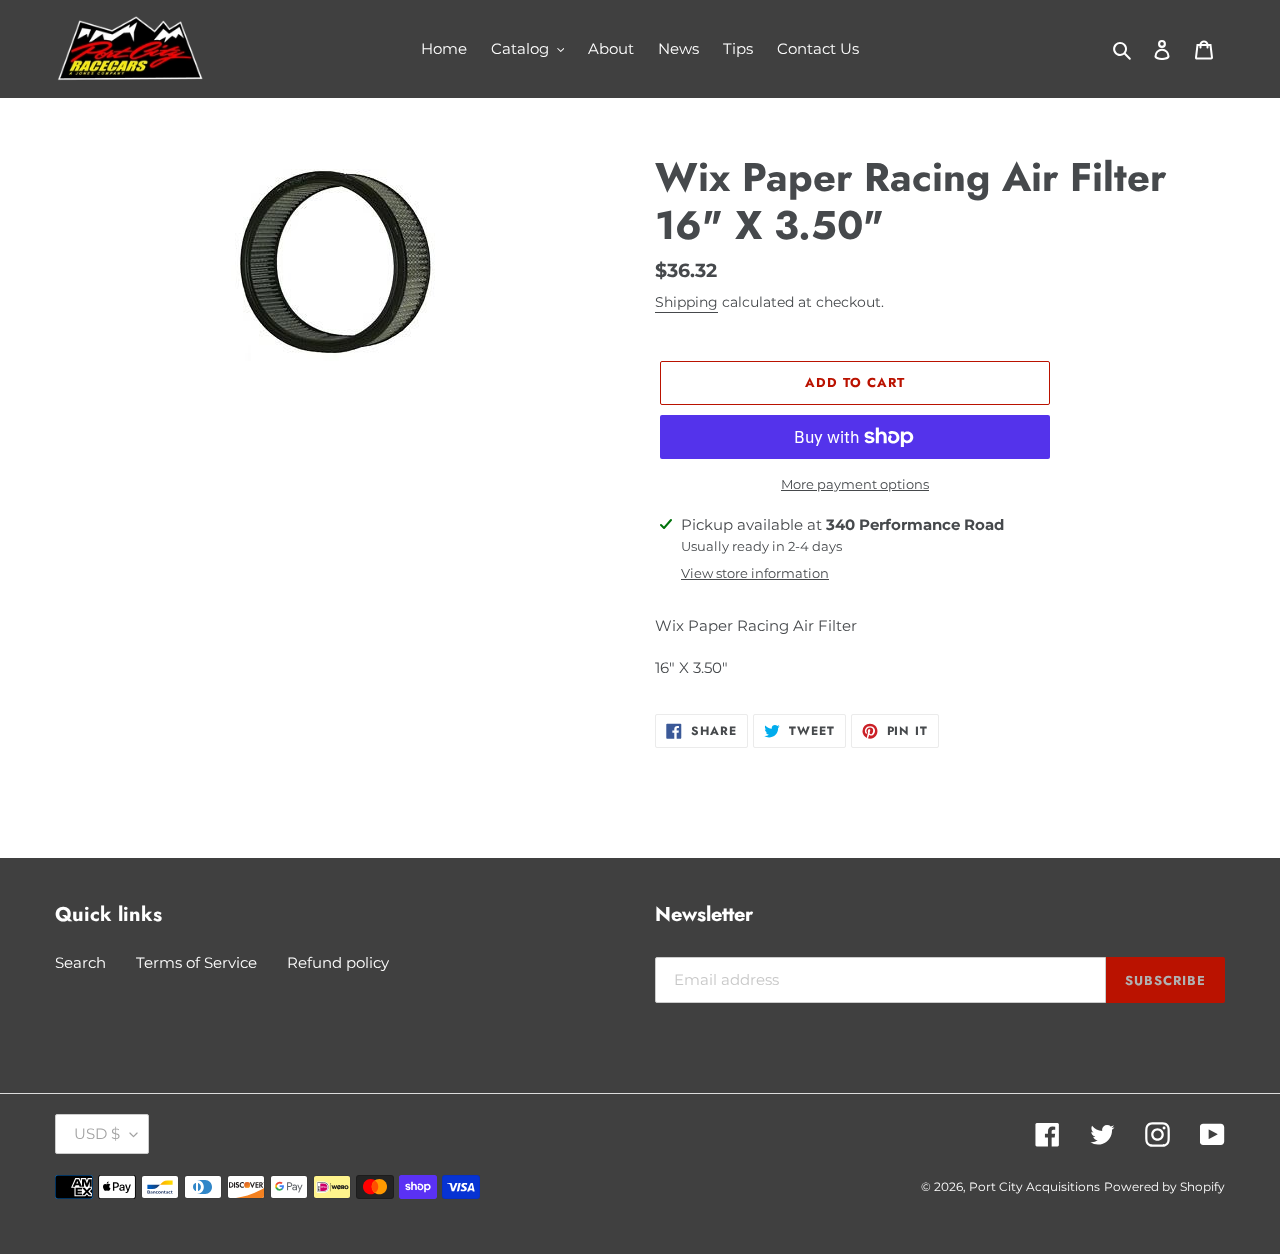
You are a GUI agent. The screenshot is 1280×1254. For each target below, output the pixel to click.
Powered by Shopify (1164, 1186)
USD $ (97, 1133)
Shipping (686, 302)
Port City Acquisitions (1034, 1186)
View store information (755, 573)
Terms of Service (196, 962)
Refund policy (338, 962)
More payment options (855, 484)
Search (80, 962)
